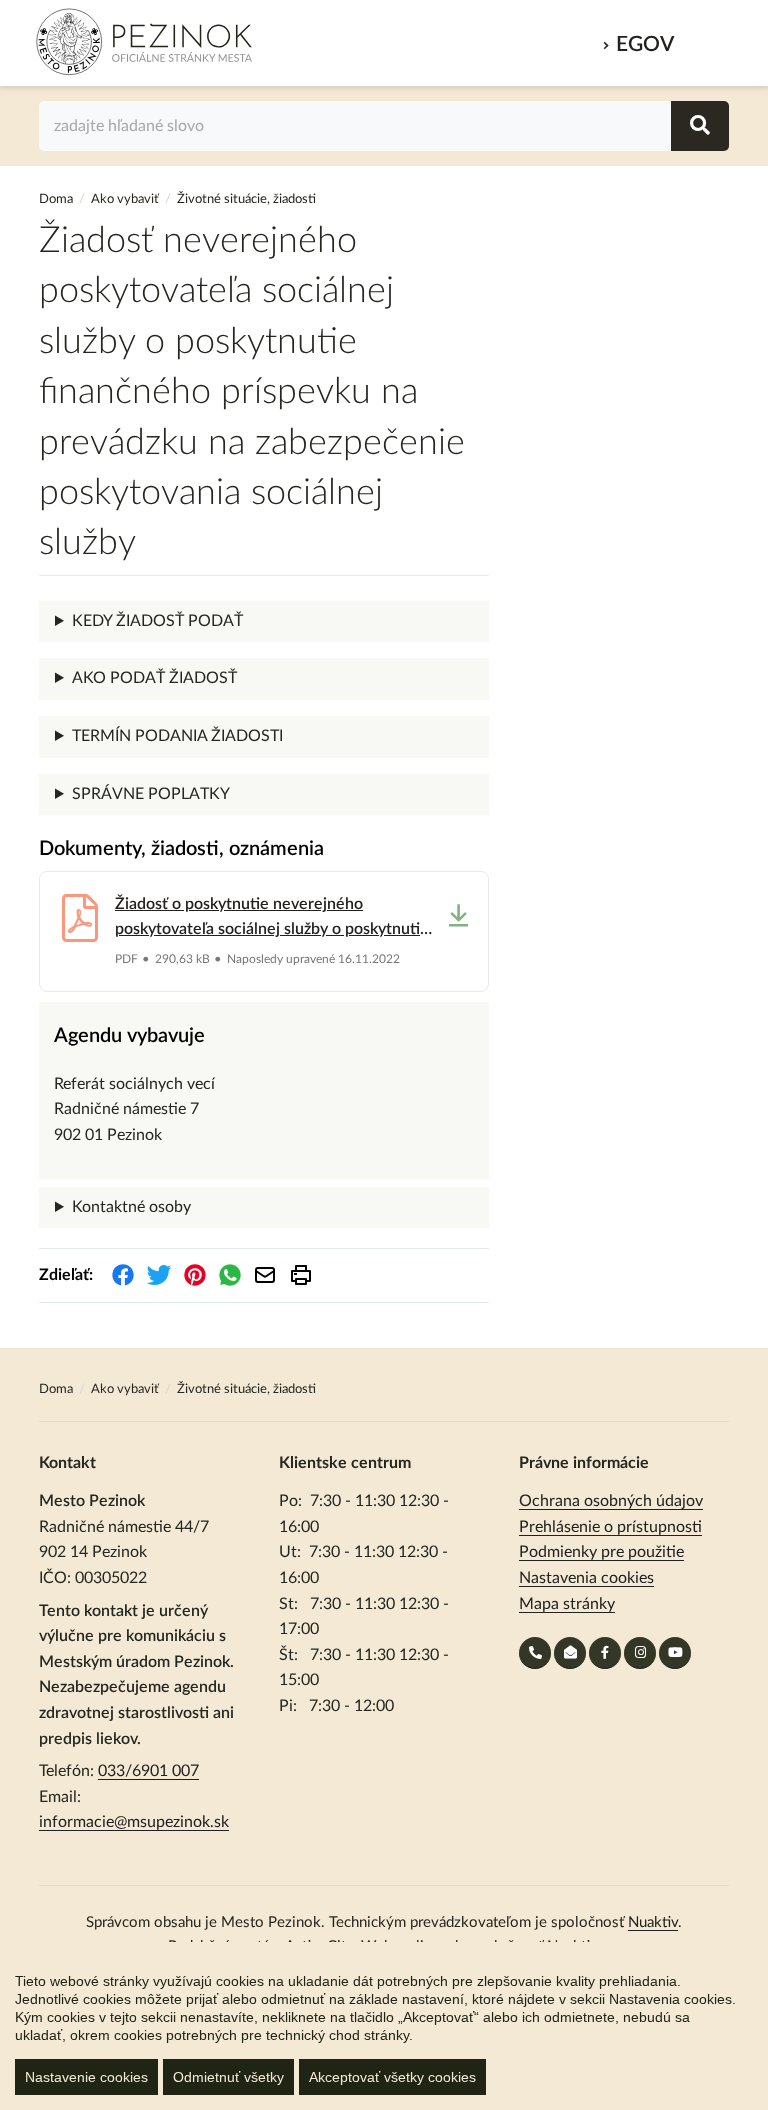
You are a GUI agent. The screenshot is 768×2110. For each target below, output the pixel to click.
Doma (57, 199)
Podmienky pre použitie (601, 1552)
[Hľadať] (700, 126)
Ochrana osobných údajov (611, 1501)
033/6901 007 (148, 1771)
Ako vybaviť (125, 199)
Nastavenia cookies (586, 1578)
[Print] (301, 1275)
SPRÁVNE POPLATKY (151, 794)
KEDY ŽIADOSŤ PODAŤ (157, 621)
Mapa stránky (567, 1604)
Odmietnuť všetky (228, 2077)
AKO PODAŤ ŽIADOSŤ (154, 678)
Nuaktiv (653, 1922)
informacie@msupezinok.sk (134, 1822)
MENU (706, 38)
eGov (645, 44)
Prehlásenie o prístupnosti (610, 1527)
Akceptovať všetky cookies (392, 2077)
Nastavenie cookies (86, 2077)
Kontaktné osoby (131, 1207)
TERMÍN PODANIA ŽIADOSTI (177, 736)
